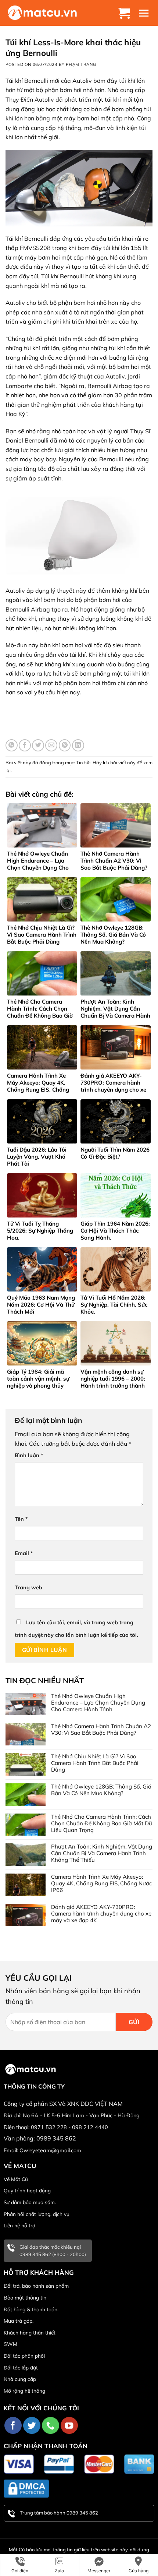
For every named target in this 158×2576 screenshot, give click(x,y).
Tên (21, 1519)
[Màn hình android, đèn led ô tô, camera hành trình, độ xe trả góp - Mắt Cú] (42, 13)
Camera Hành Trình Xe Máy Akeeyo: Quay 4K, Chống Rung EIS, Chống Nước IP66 (101, 1883)
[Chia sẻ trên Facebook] (25, 745)
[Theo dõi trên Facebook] (13, 2426)
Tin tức (83, 762)
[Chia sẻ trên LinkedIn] (78, 745)
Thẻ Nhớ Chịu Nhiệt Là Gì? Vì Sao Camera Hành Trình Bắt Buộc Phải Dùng (95, 1763)
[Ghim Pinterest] (65, 745)
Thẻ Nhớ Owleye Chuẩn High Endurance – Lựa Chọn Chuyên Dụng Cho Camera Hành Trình (98, 1703)
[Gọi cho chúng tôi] (51, 2426)
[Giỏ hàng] (125, 13)
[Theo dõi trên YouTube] (69, 2426)
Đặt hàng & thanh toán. (31, 2309)
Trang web (28, 1587)
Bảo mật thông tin (25, 2298)
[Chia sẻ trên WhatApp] (12, 745)
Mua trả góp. (19, 2321)
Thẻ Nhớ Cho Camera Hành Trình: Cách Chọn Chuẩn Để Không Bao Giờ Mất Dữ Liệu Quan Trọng (102, 1823)
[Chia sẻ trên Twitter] (38, 745)
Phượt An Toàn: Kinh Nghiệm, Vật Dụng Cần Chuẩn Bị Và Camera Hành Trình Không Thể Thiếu (102, 1853)
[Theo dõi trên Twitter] (32, 2426)
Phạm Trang (81, 64)
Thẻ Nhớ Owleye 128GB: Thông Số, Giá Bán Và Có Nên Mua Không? (101, 1790)
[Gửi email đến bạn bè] (51, 745)
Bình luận (29, 1455)
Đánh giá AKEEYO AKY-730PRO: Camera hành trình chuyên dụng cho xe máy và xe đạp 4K (101, 1914)
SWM (10, 2344)
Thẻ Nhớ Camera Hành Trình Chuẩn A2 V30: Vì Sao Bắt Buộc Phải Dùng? (101, 1730)
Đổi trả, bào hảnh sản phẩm (36, 2286)
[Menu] (145, 13)
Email (24, 1553)
